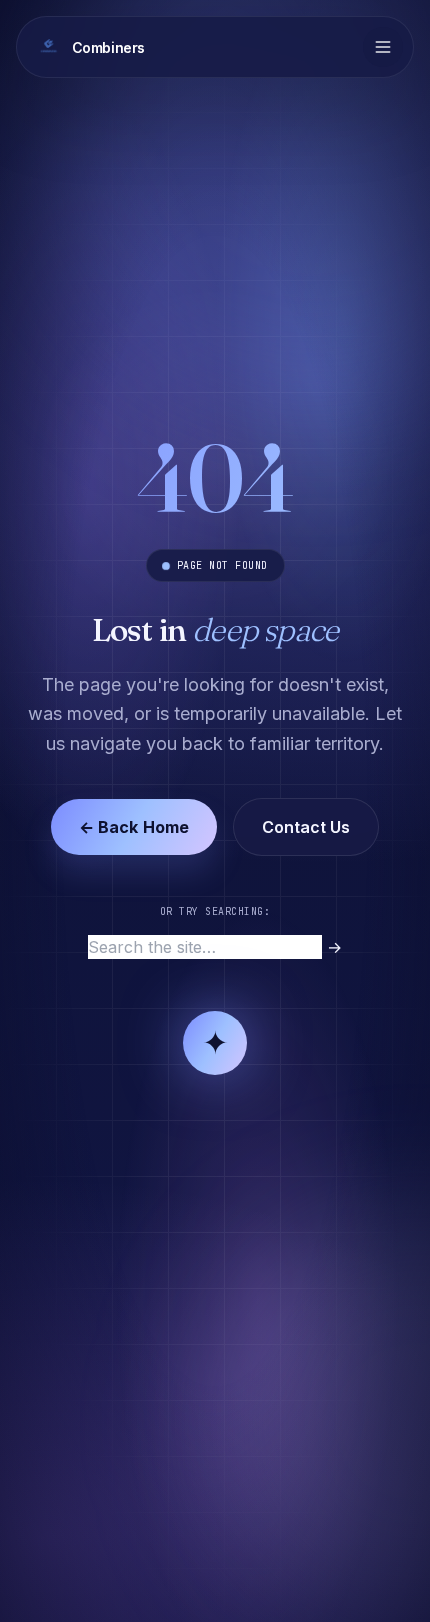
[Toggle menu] (383, 47)
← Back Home (134, 827)
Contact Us (306, 827)
